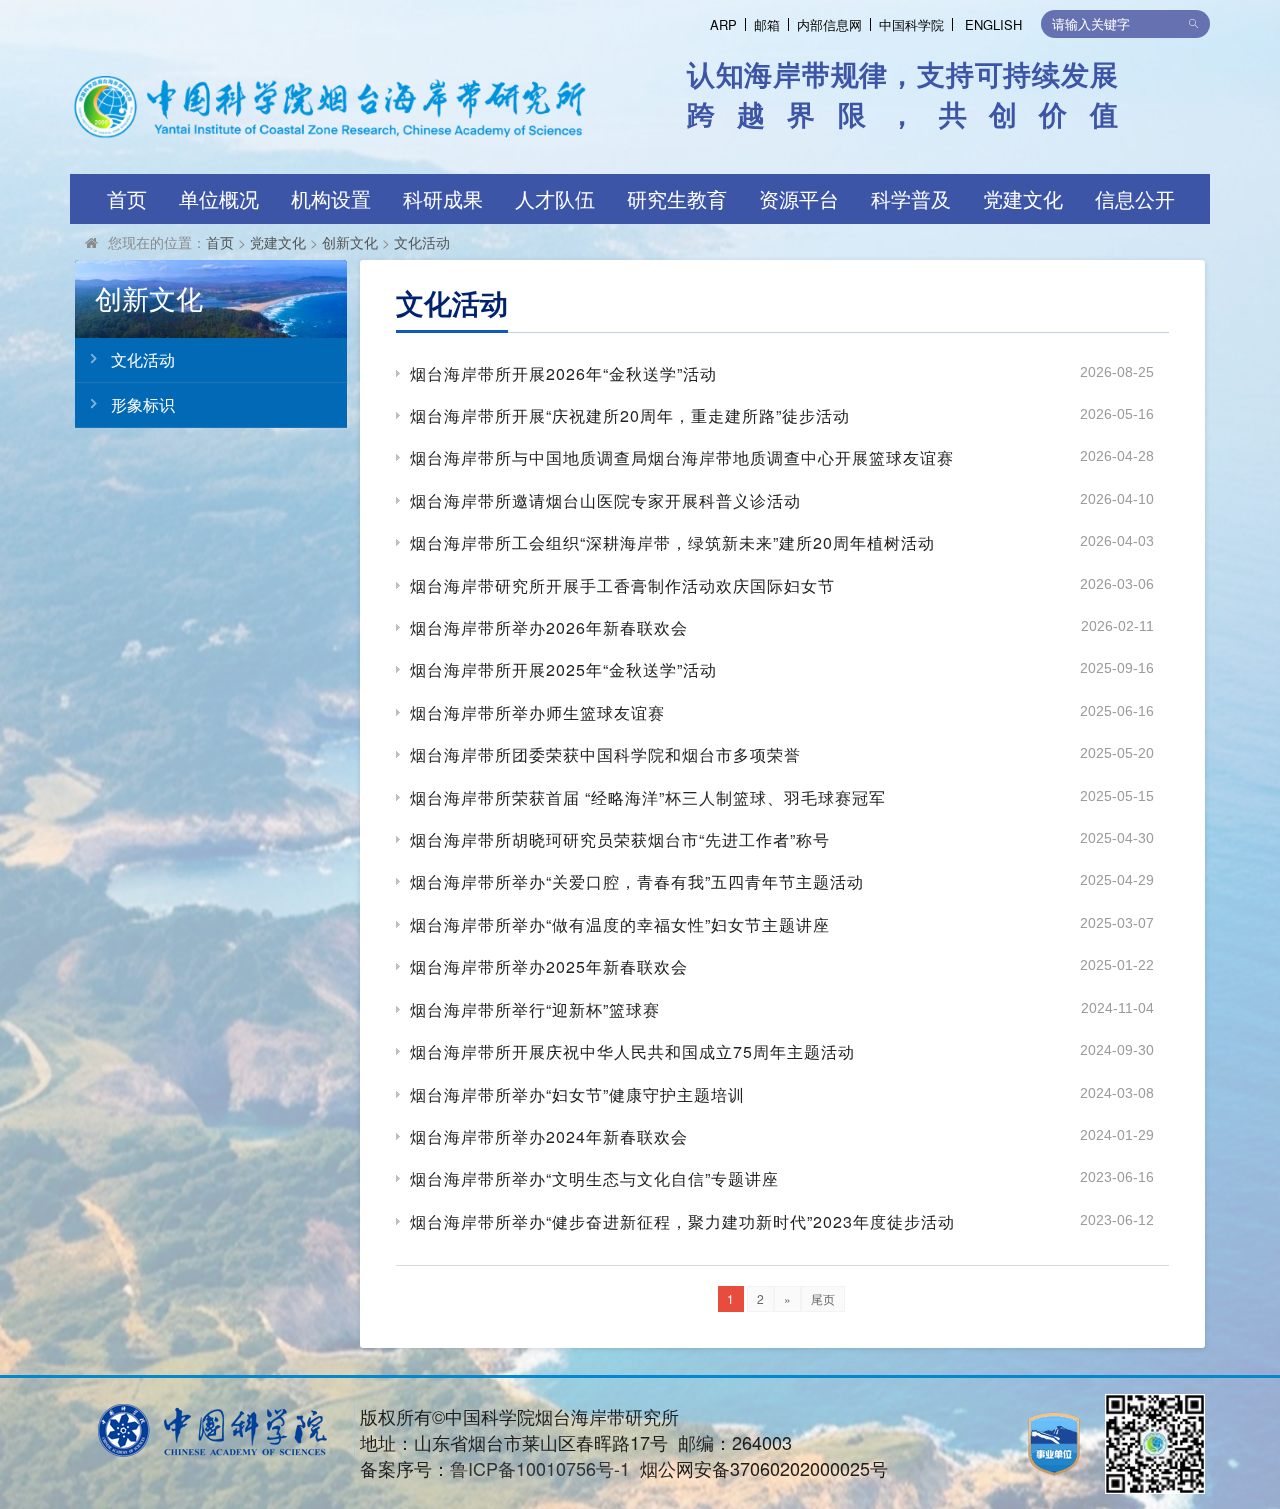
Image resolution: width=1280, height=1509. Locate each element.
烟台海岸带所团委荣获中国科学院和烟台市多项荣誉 (605, 754)
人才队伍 (555, 198)
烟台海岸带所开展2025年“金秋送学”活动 (563, 669)
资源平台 (799, 198)
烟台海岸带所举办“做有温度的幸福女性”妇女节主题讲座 (620, 924)
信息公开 (1135, 198)
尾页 (823, 1298)
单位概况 (219, 198)
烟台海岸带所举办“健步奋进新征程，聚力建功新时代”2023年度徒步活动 (682, 1221)
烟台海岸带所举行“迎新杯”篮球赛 (535, 1009)
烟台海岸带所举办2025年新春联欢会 (549, 966)
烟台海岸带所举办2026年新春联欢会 (549, 627)
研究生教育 (677, 198)
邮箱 (767, 24)
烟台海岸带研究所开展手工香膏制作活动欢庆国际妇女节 (622, 585)
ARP (723, 24)
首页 (127, 198)
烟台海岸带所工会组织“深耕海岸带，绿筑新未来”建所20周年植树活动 (672, 542)
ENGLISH (993, 24)
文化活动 (422, 242)
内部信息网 (829, 24)
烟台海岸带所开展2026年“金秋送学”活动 (563, 373)
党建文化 (1023, 198)
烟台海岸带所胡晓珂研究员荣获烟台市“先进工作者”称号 (620, 839)
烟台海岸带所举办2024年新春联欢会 (549, 1136)
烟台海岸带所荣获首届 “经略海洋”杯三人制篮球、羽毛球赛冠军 (648, 797)
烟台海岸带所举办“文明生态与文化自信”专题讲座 (594, 1178)
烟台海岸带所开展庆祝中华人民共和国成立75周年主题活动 (632, 1051)
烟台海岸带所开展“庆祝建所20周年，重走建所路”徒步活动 (630, 415)
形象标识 (143, 404)
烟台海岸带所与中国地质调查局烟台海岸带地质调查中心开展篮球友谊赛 (682, 457)
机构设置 (331, 198)
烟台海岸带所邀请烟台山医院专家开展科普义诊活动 (605, 500)
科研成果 (443, 198)
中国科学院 (911, 24)
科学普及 (911, 198)
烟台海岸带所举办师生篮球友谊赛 (537, 712)
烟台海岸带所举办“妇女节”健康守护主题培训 (577, 1094)
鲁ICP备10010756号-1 (540, 1468)
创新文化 (350, 242)
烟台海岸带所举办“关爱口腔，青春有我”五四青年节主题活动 (637, 881)
